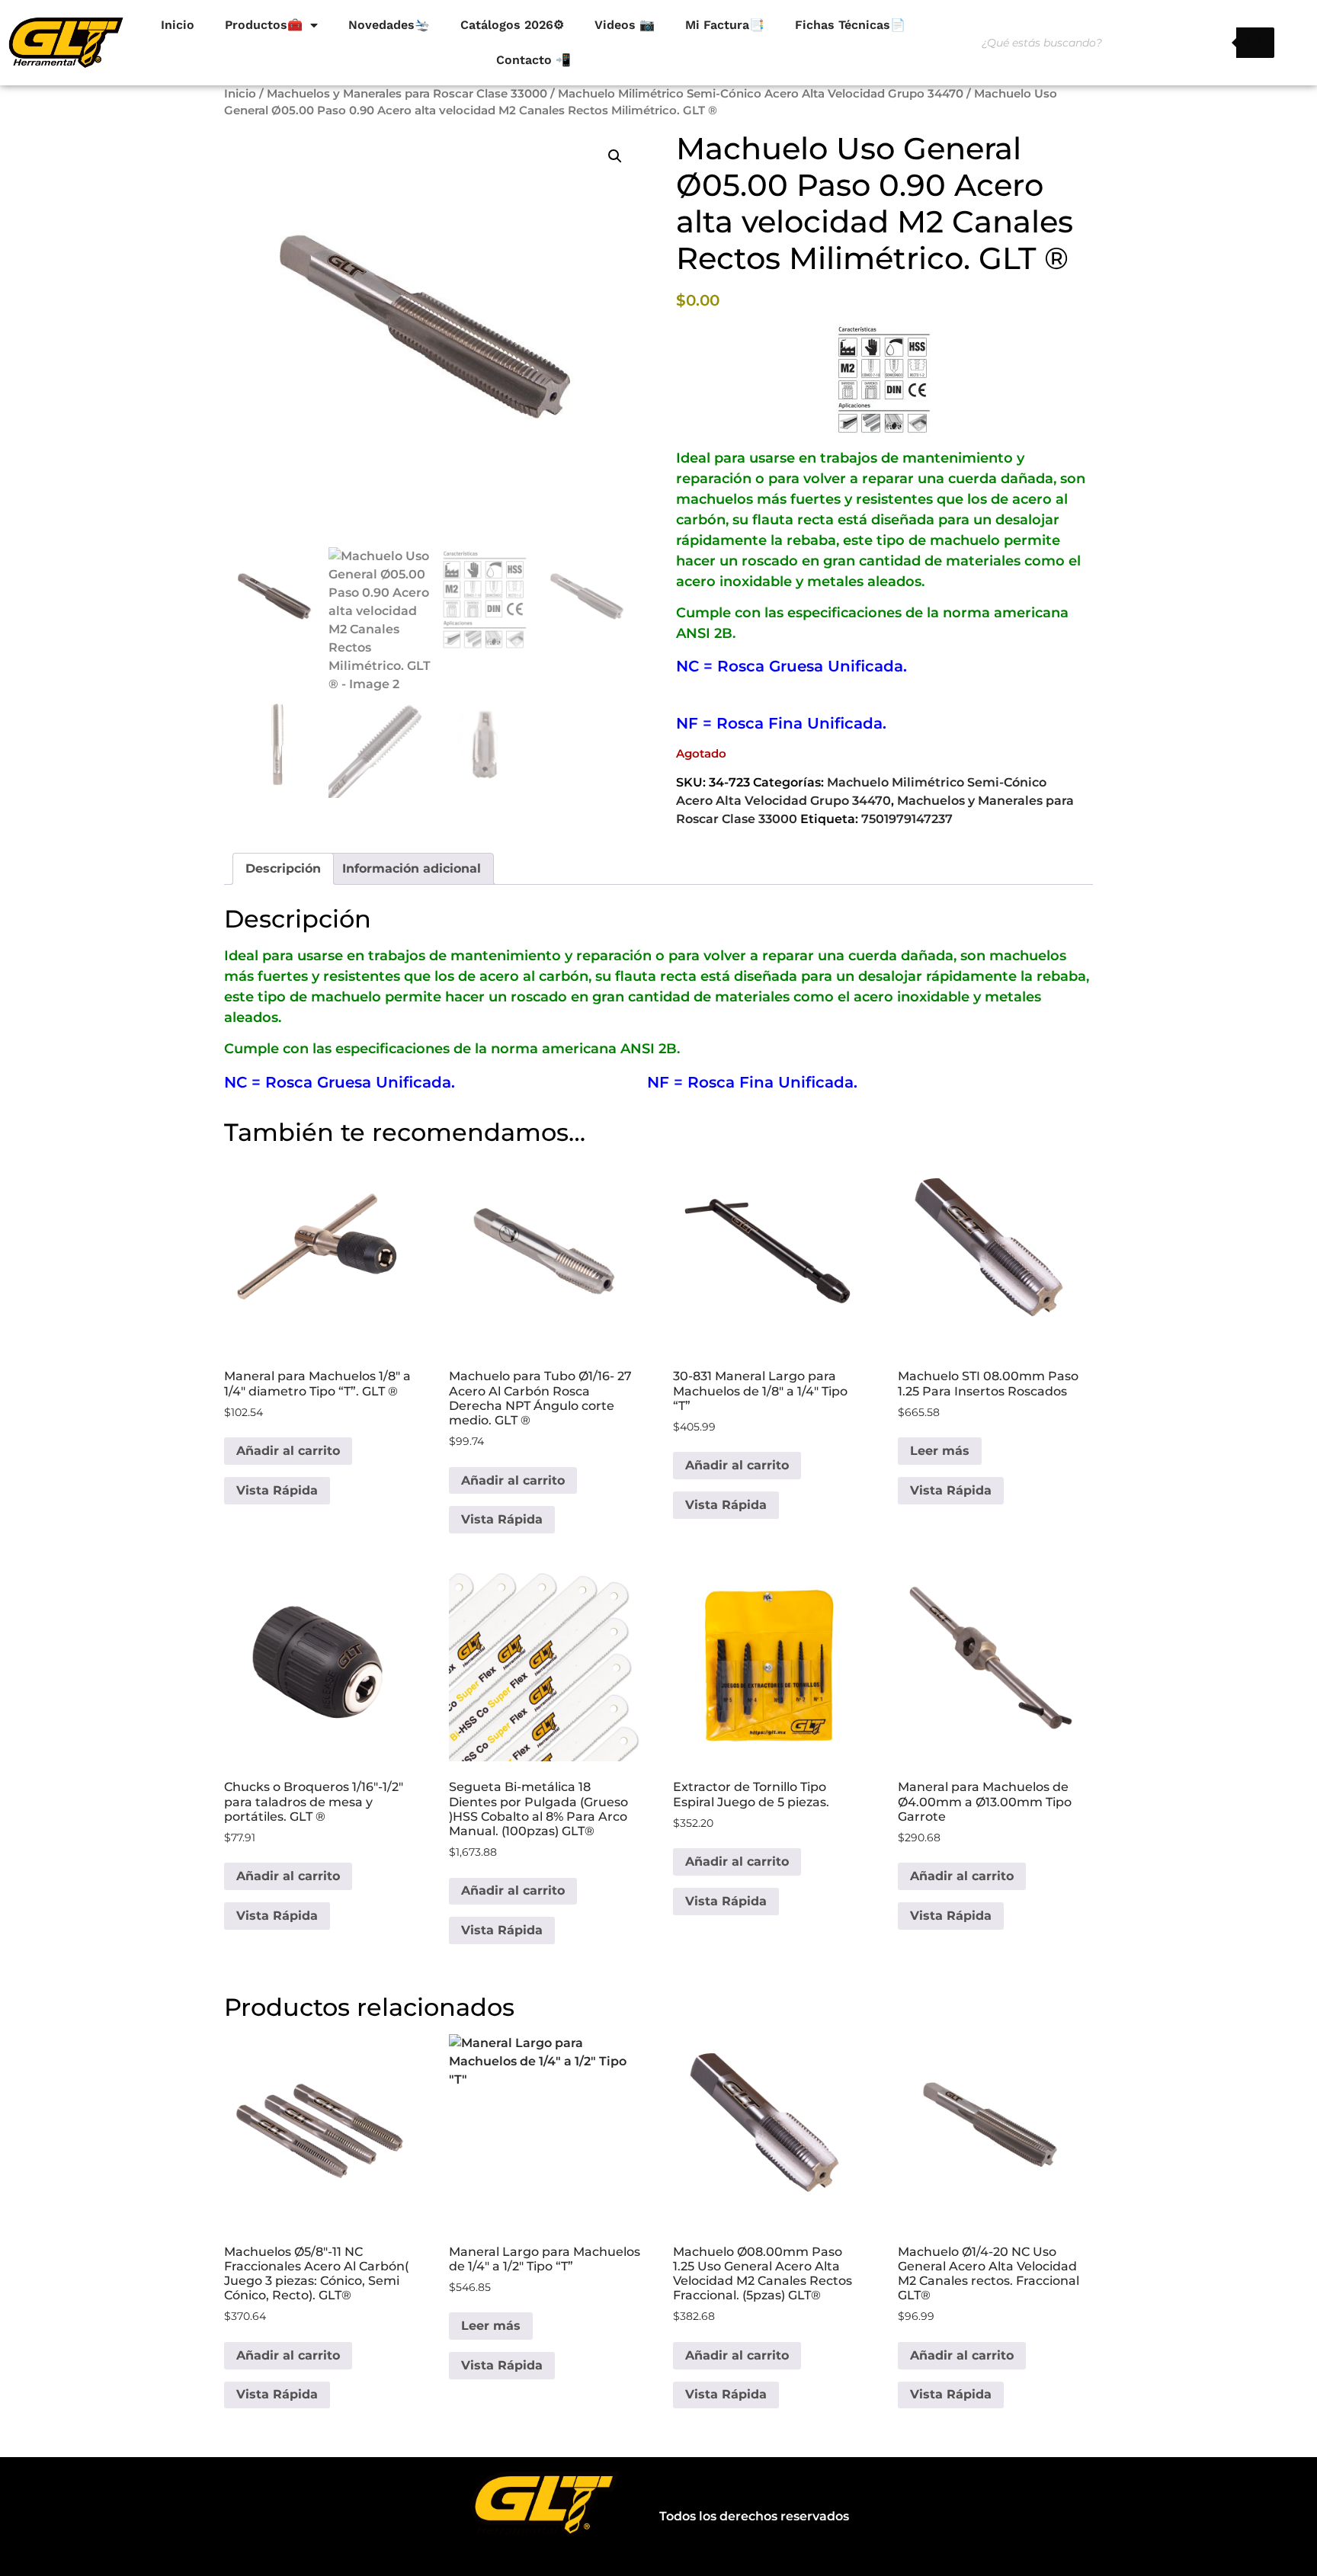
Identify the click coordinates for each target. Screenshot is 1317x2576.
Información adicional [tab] (412, 868)
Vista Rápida (277, 1490)
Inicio (178, 25)
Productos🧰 (264, 25)
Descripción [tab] (283, 868)
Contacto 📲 (534, 60)
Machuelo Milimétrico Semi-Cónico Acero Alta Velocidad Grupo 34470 (761, 94)
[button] (615, 156)
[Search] (1255, 43)
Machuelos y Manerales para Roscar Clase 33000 (407, 94)
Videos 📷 (625, 25)
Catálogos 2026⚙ (512, 25)
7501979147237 (907, 819)
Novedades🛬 (389, 25)
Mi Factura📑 (725, 25)
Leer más (940, 1451)
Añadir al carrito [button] (288, 1451)
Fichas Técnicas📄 (850, 25)
